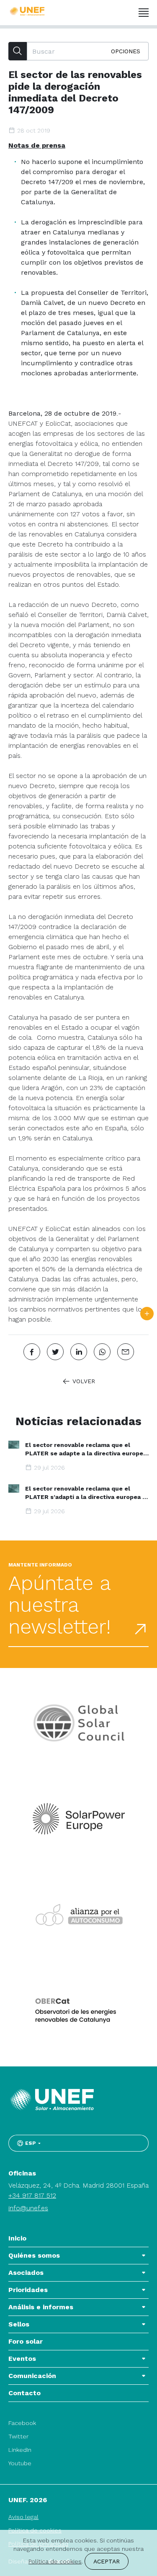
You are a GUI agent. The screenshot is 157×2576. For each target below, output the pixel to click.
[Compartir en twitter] (55, 1352)
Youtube (20, 2463)
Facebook (22, 2423)
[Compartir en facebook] (32, 1352)
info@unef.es (28, 2208)
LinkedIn (20, 2450)
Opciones (126, 51)
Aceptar (107, 2561)
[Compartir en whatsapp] (102, 1352)
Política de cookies (55, 2561)
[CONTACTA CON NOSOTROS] (147, 1314)
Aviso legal (23, 2517)
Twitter (18, 2436)
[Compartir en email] (126, 1352)
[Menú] (144, 13)
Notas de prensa (37, 145)
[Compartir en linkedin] (79, 1352)
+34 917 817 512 (32, 2195)
